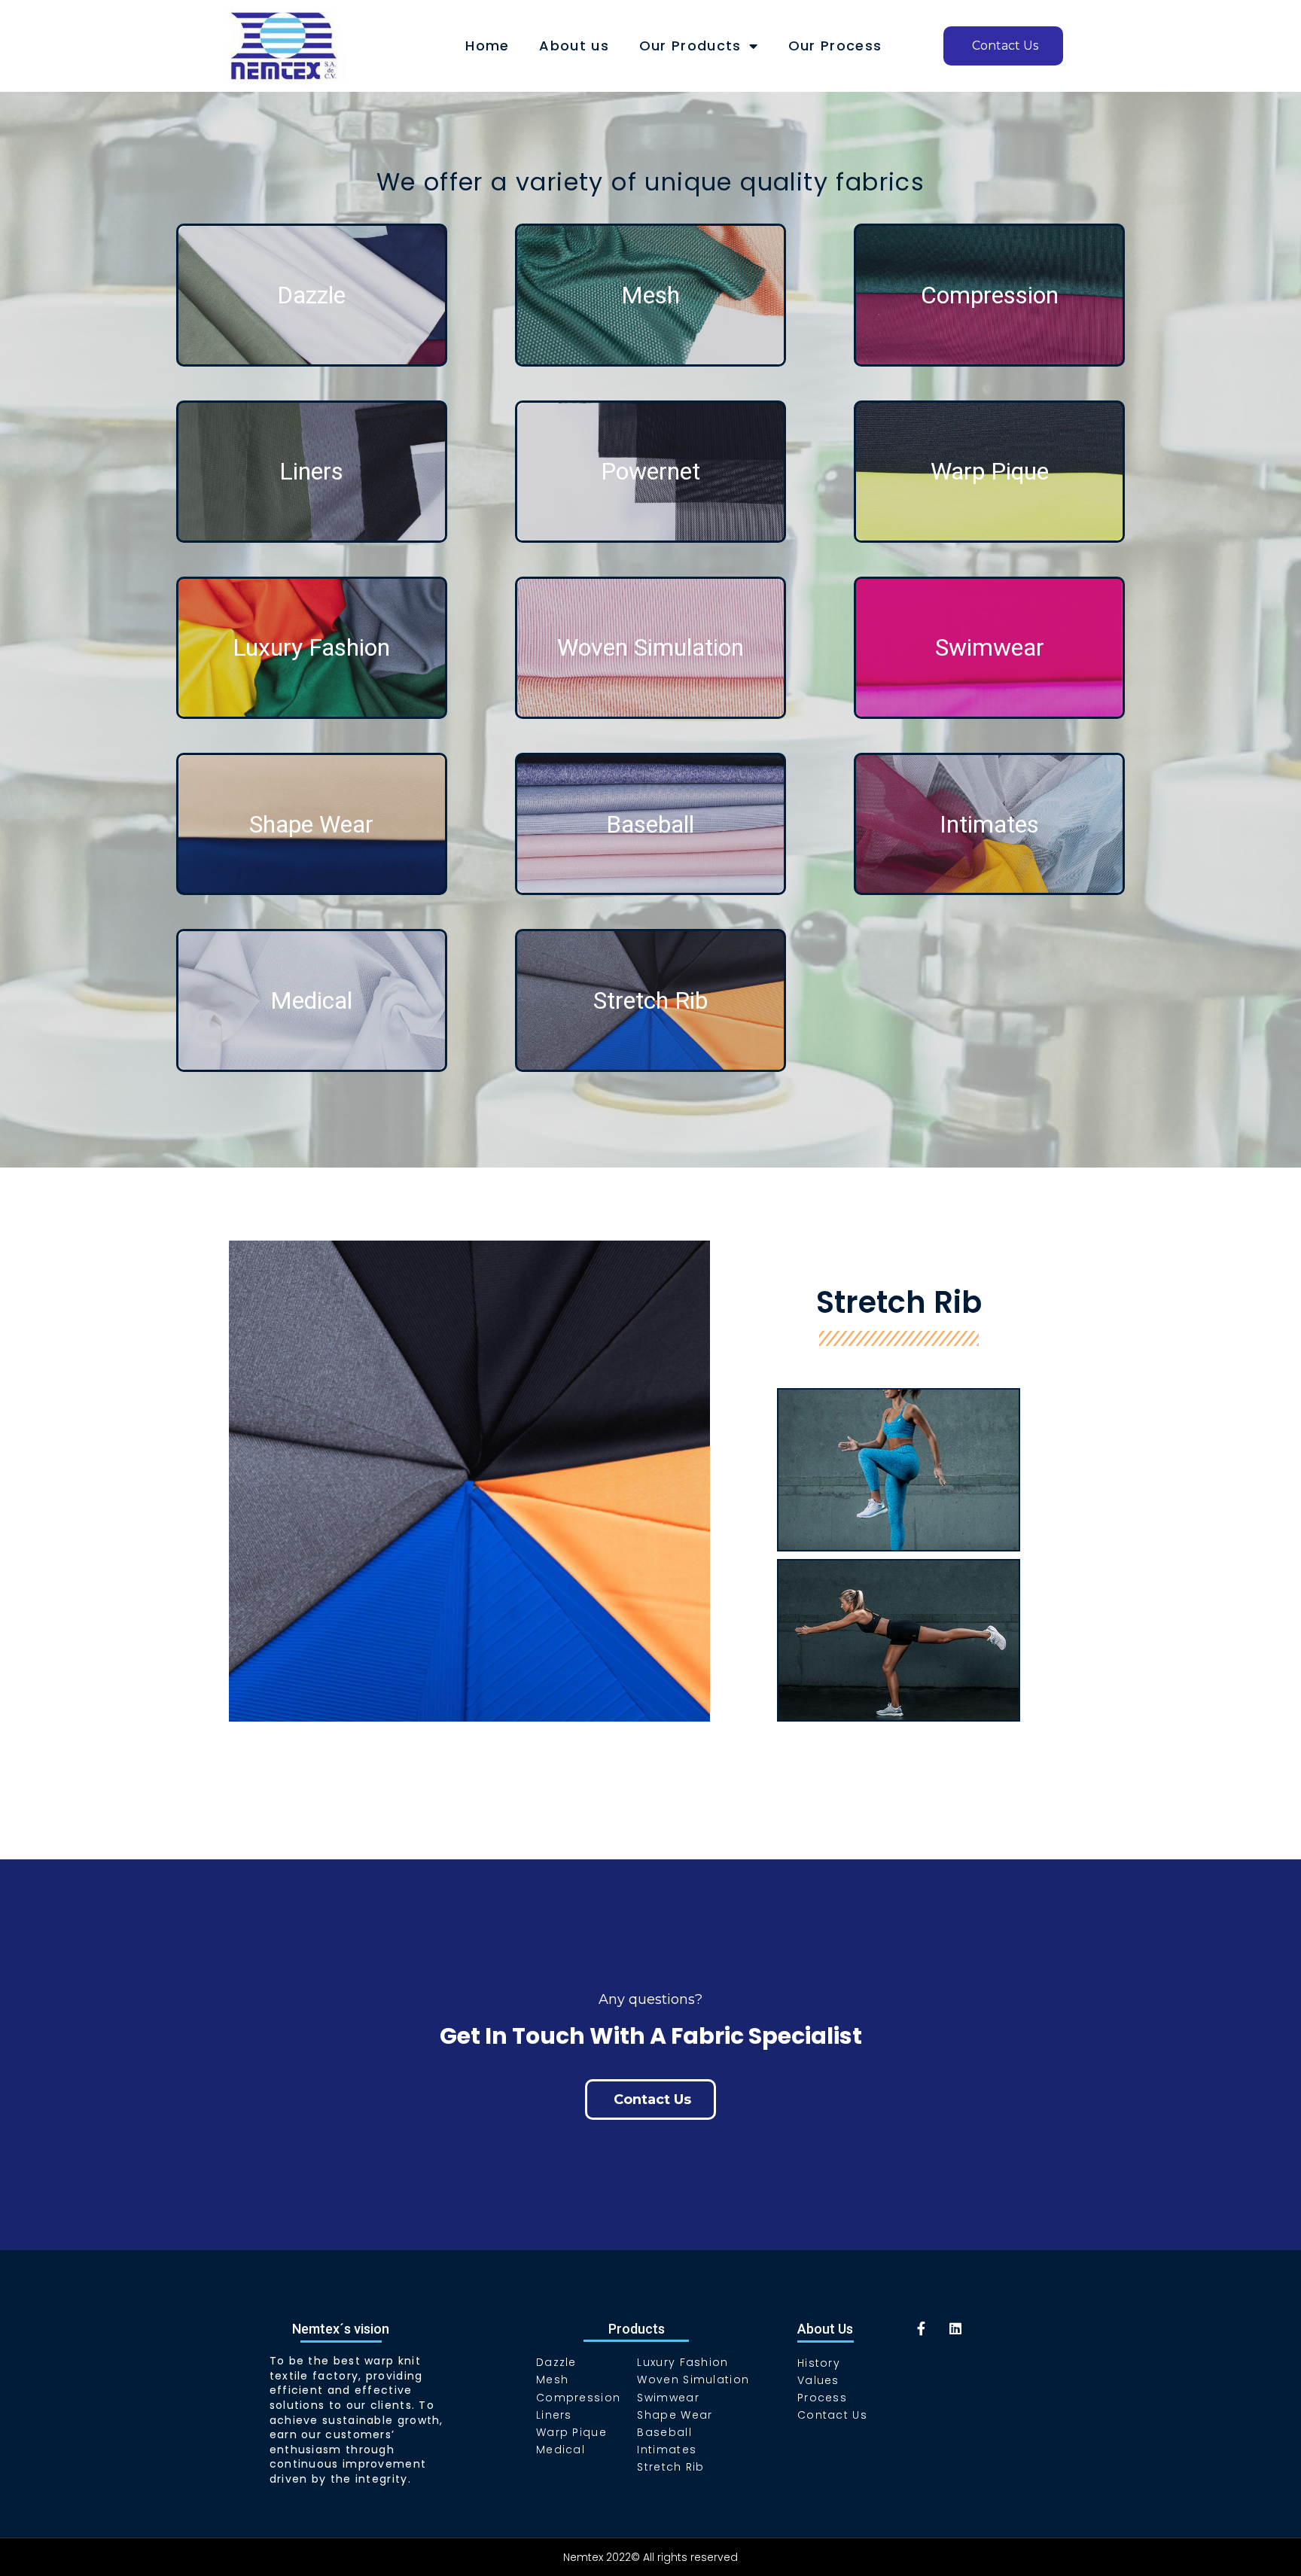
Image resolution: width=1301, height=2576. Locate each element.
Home (487, 46)
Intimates (989, 824)
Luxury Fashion (311, 647)
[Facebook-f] (922, 2328)
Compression (990, 295)
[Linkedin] (955, 2328)
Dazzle (311, 295)
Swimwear (990, 647)
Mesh (650, 295)
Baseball (650, 824)
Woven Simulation (650, 647)
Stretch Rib (650, 1000)
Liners (311, 471)
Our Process (835, 46)
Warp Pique (990, 471)
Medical (311, 1000)
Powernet (650, 471)
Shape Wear (311, 824)
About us (574, 46)
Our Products (690, 46)
